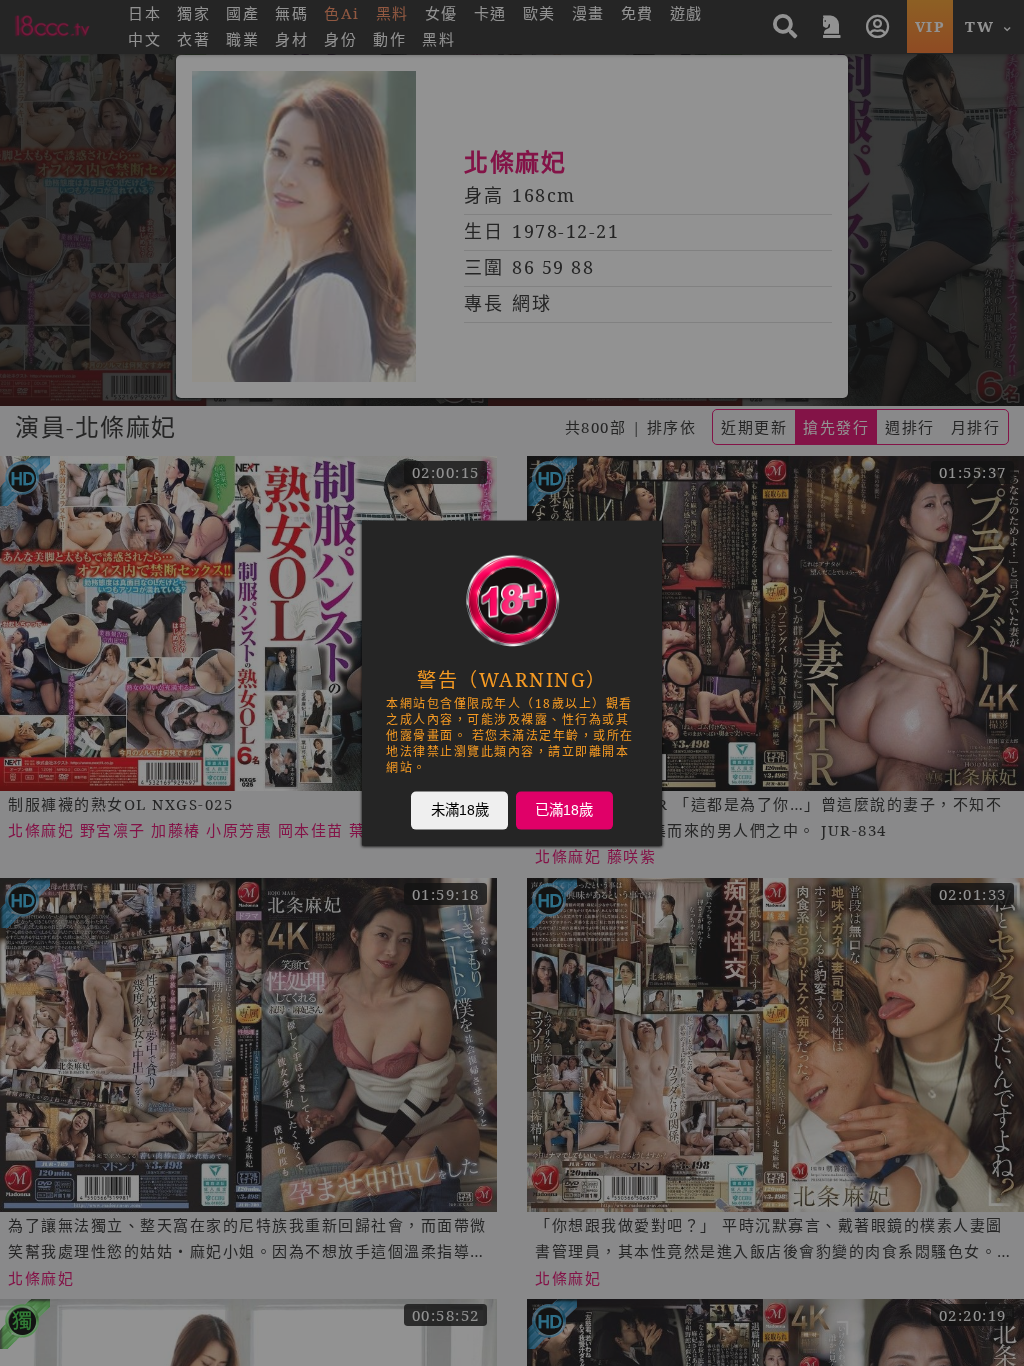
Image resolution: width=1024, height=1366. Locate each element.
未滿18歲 (460, 810)
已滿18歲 (564, 810)
